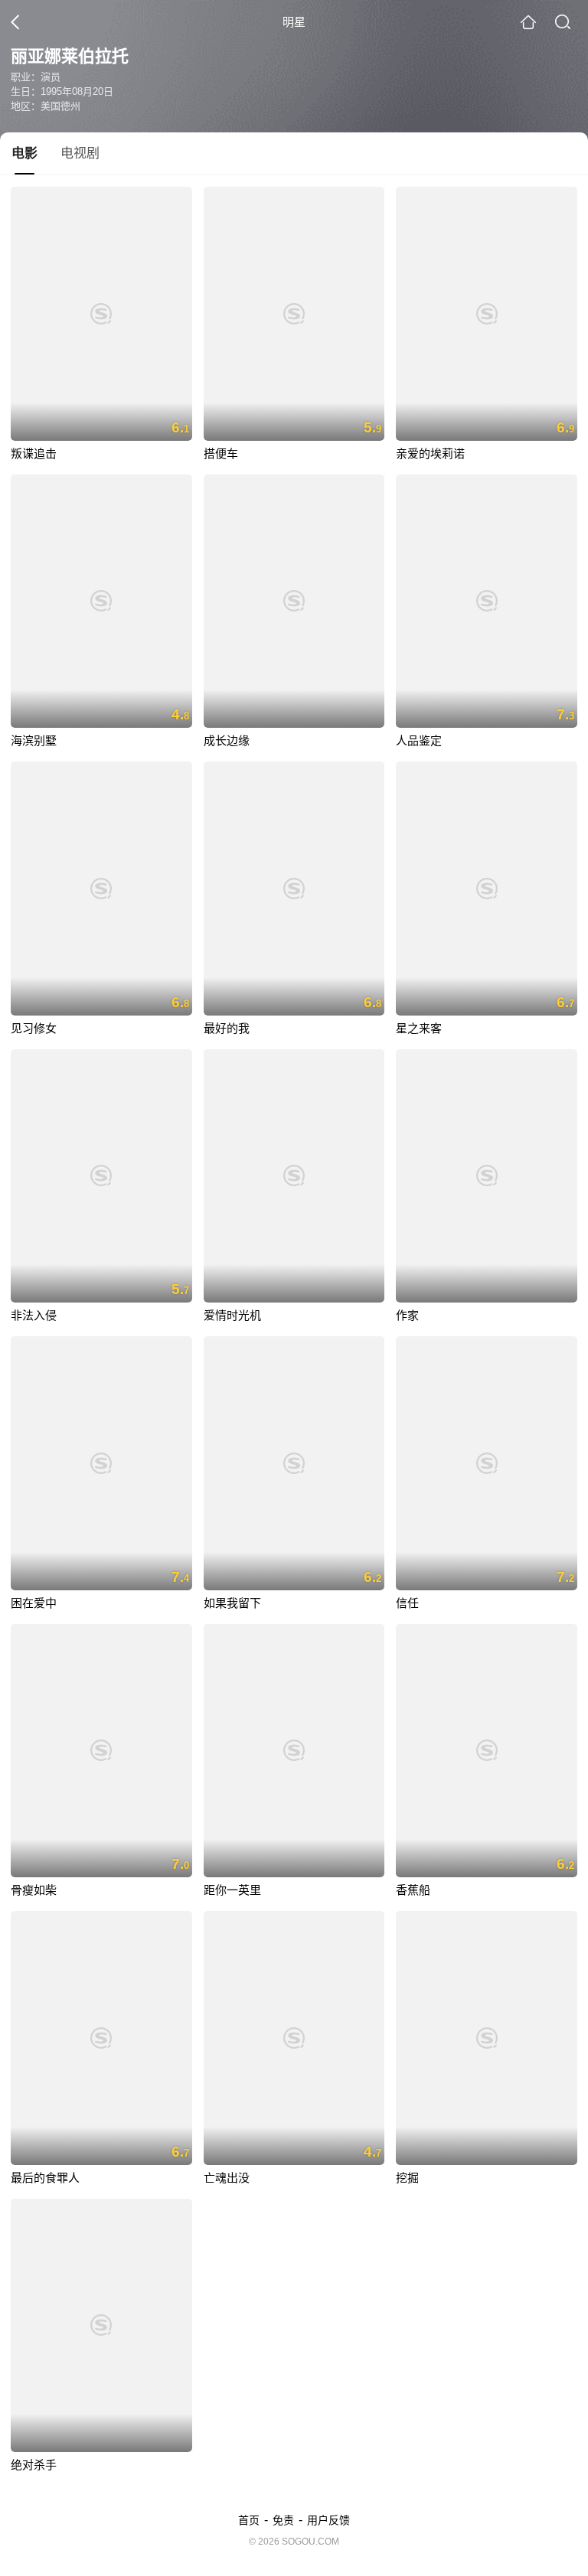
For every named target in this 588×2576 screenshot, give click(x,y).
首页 (249, 2520)
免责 (283, 2520)
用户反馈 (328, 2520)
